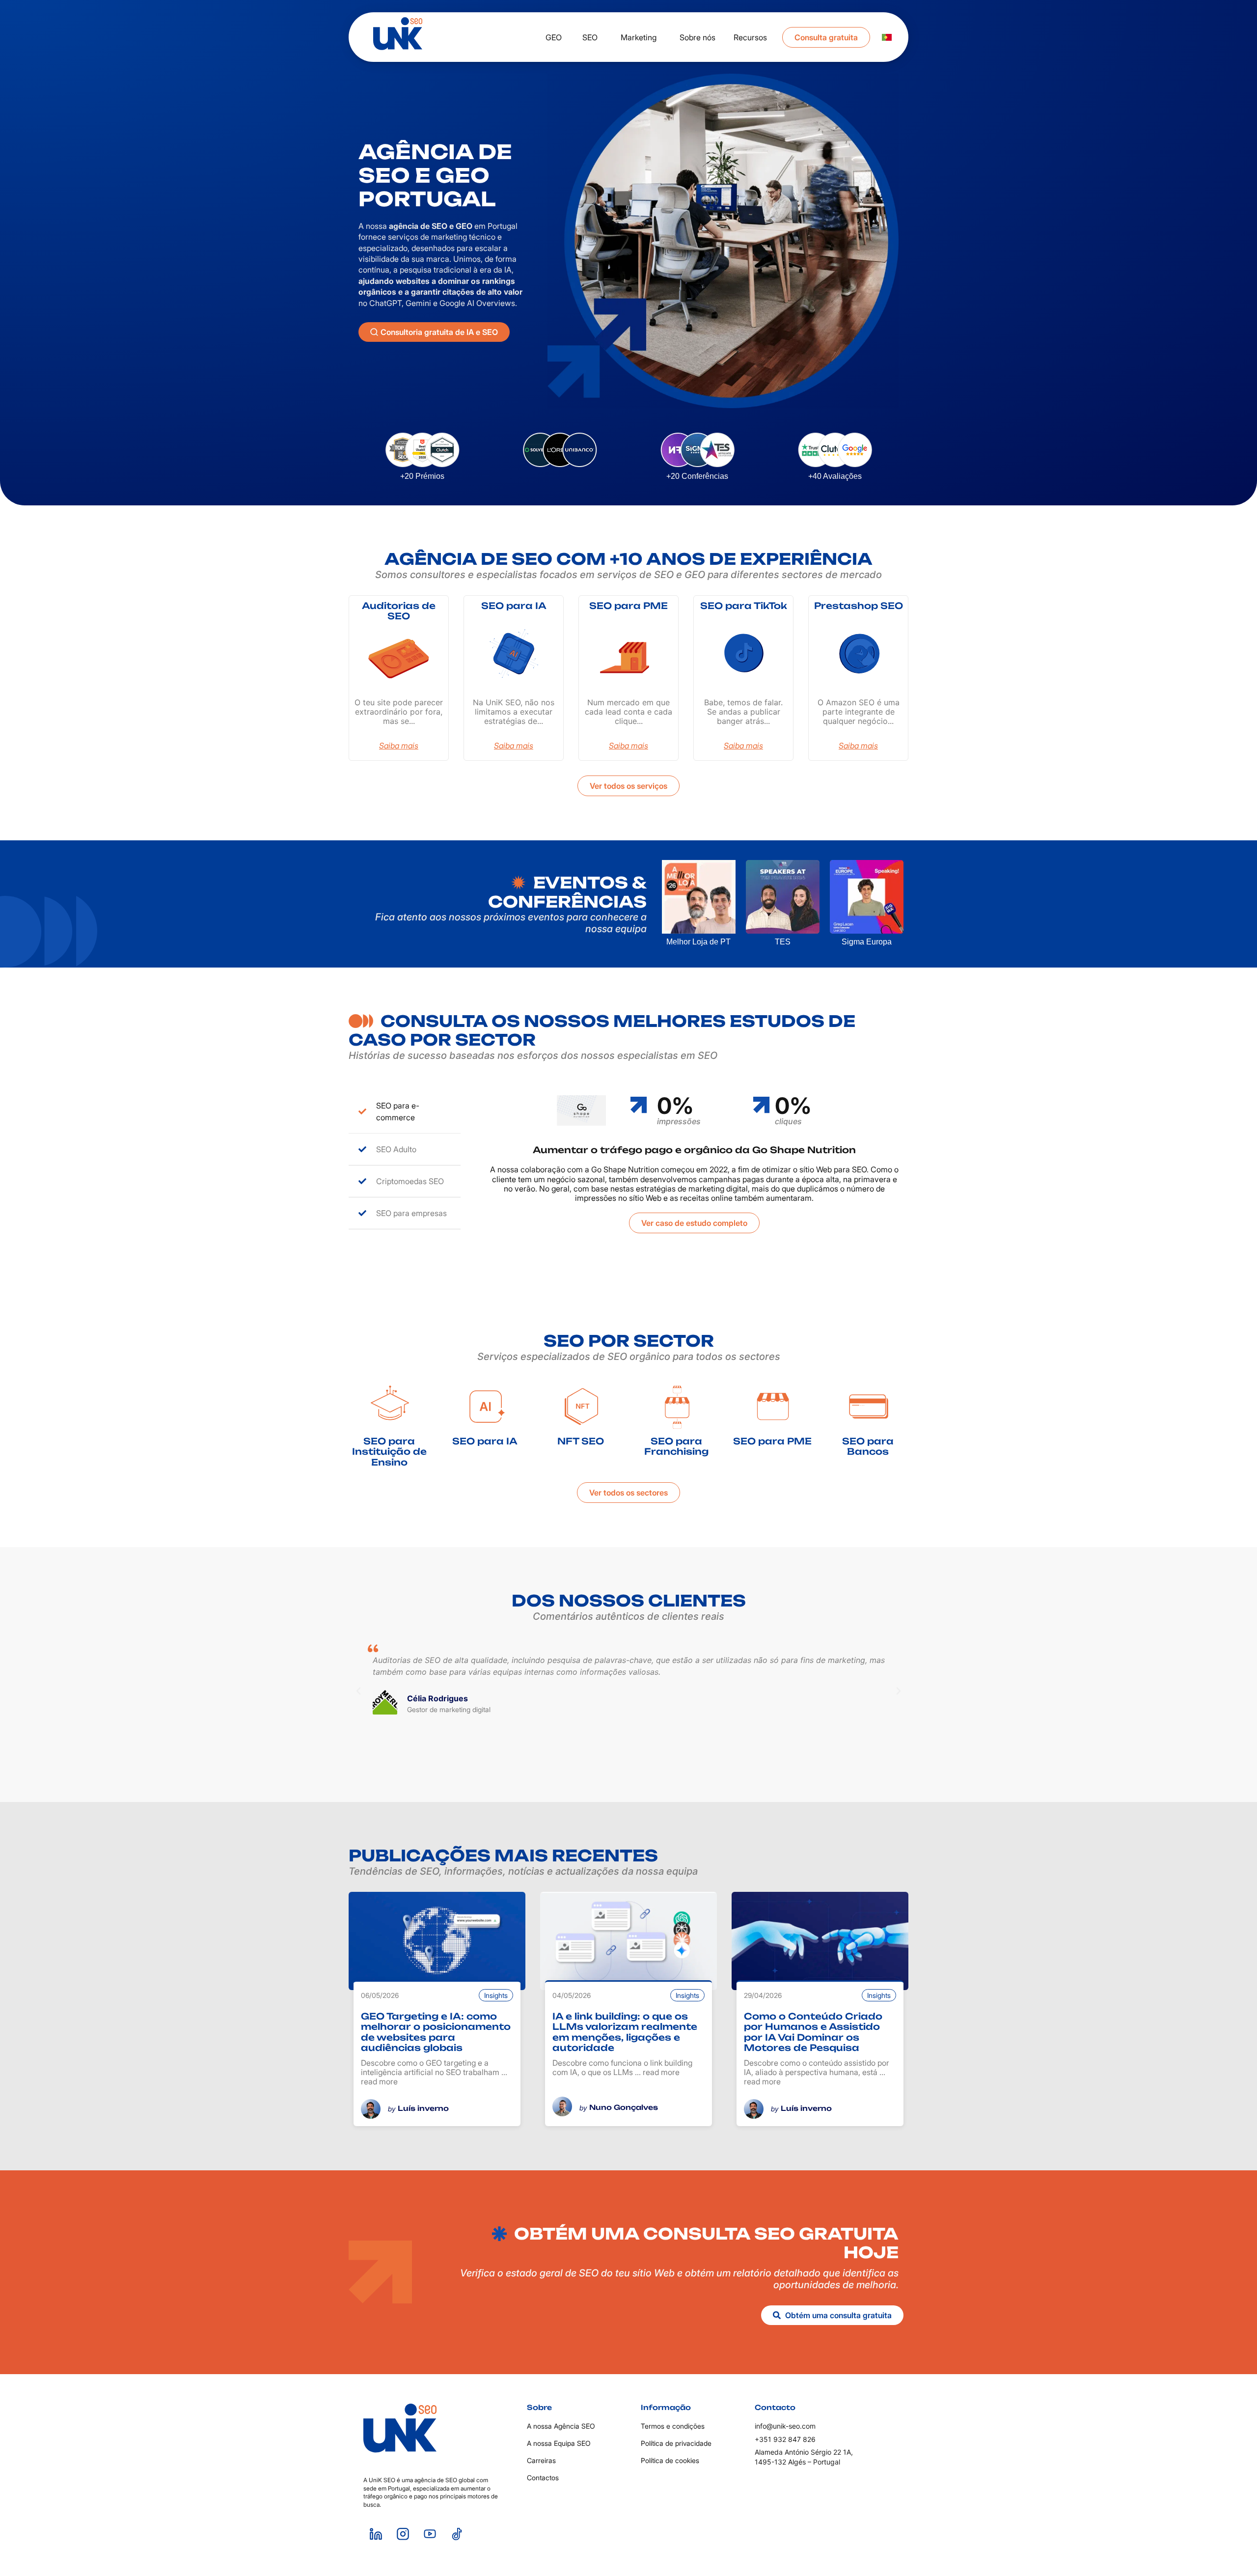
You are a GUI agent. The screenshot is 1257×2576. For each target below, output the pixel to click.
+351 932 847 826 (785, 2439)
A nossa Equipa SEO (559, 2443)
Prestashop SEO (859, 606)
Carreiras (541, 2460)
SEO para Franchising (676, 1446)
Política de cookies (670, 2460)
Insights (496, 1995)
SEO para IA (514, 606)
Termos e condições (673, 2426)
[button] (358, 1691)
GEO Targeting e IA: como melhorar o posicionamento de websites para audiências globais (436, 2032)
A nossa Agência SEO (561, 2426)
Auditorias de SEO (399, 611)
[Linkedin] (376, 2534)
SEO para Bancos (868, 1446)
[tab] (405, 1112)
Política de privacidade (676, 2443)
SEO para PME (628, 606)
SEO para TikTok (744, 606)
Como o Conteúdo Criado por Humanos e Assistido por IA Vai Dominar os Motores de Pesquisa (813, 2032)
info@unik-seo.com (785, 2426)
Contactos (543, 2478)
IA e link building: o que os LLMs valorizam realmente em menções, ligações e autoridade (625, 2032)
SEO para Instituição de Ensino (389, 1452)
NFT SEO (581, 1441)
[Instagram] (403, 2534)
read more (379, 2081)
